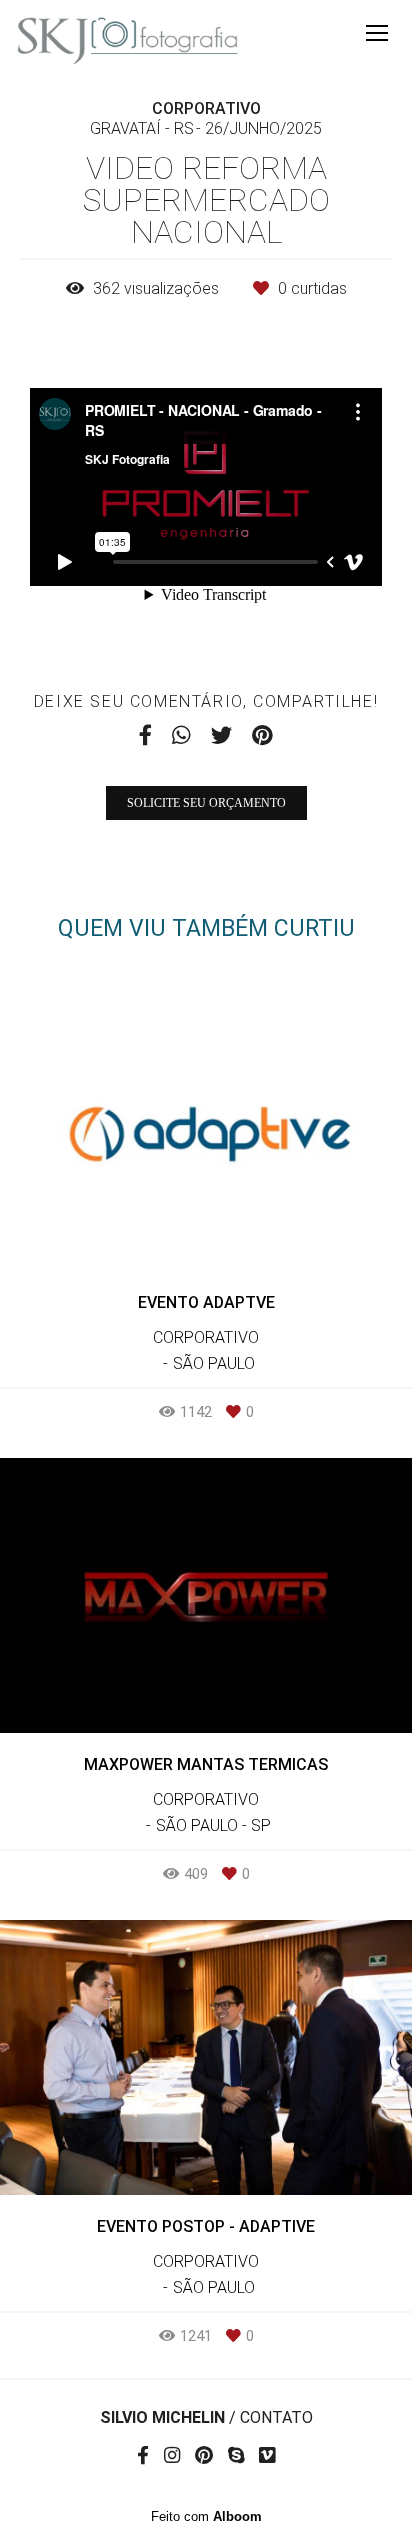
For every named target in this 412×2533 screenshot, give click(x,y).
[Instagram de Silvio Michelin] (172, 2456)
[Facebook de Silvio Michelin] (143, 2456)
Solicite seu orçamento (206, 803)
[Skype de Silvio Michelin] (236, 2456)
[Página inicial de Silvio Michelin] (127, 41)
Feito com (206, 2516)
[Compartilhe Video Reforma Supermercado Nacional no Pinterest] (262, 735)
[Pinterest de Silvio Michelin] (204, 2456)
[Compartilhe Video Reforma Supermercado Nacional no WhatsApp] (181, 735)
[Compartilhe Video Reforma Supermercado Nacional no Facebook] (145, 735)
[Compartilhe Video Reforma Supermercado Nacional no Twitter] (221, 735)
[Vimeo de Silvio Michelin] (267, 2456)
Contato (276, 2418)
